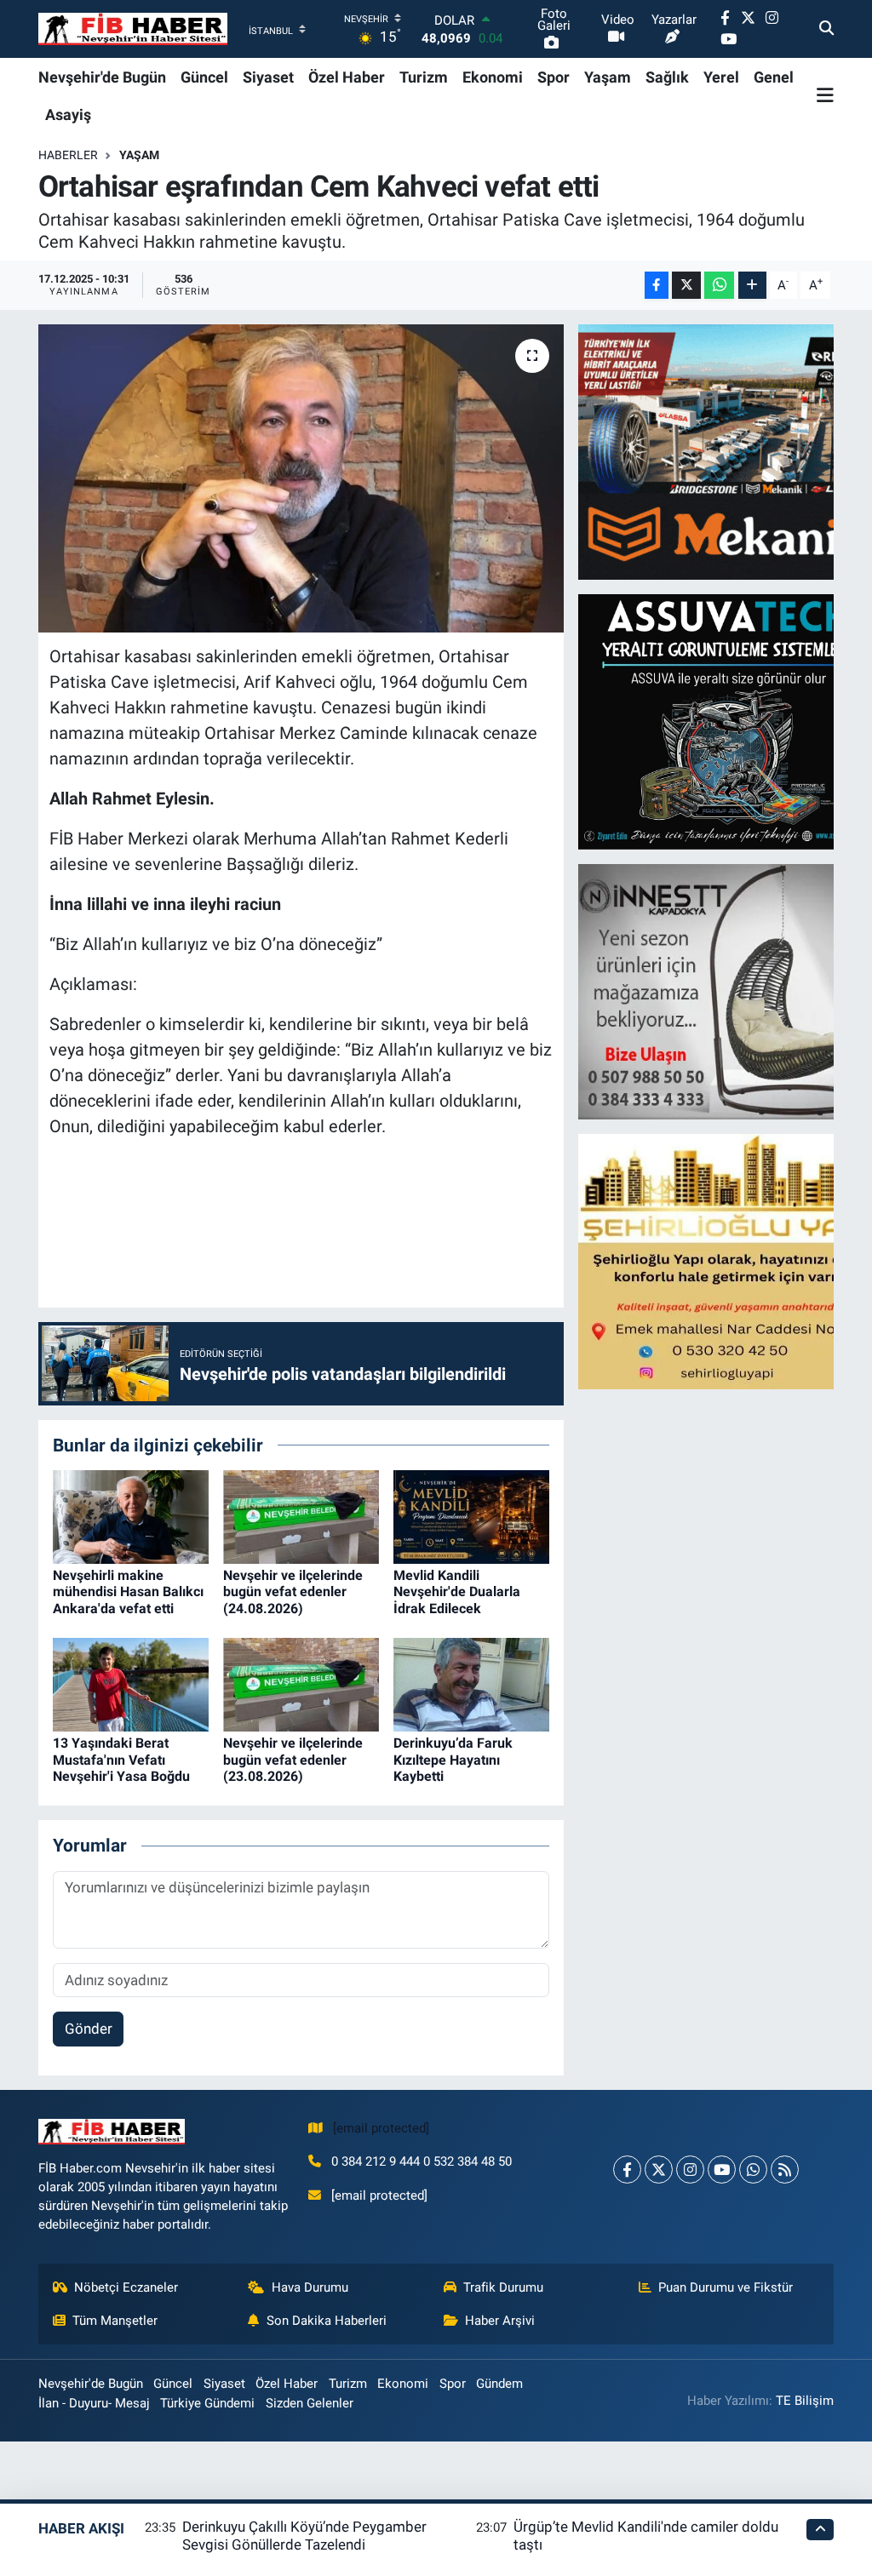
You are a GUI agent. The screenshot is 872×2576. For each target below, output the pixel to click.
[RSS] (785, 2170)
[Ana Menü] (825, 95)
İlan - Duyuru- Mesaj (94, 2403)
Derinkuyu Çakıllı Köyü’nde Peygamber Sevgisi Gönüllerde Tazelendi (304, 2536)
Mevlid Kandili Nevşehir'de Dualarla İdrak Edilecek (457, 1591)
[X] (659, 2170)
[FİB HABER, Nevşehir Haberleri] (133, 29)
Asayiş (68, 114)
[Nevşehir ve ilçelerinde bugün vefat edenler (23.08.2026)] (301, 1684)
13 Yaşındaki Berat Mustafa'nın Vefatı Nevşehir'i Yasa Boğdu (121, 1759)
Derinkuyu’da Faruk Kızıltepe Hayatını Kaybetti (453, 1759)
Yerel (721, 77)
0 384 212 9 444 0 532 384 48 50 (422, 2161)
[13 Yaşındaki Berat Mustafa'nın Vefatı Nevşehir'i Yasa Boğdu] (131, 1684)
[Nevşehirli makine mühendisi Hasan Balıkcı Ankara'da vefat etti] (131, 1515)
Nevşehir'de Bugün (102, 77)
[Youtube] (722, 2170)
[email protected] (381, 2128)
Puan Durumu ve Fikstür (726, 2287)
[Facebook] (627, 2170)
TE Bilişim (805, 2401)
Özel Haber (347, 77)
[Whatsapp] (753, 2170)
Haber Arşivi (500, 2321)
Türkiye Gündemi (207, 2403)
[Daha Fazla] (752, 286)
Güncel (204, 77)
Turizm (424, 77)
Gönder (89, 2029)
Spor (554, 77)
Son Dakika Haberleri (327, 2321)
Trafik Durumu (503, 2287)
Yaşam (608, 77)
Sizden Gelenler (310, 2403)
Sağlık (667, 77)
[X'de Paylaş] (686, 286)
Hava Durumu (310, 2287)
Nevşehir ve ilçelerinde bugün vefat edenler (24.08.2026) (293, 1591)
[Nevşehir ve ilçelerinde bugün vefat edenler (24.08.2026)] (301, 1515)
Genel (774, 77)
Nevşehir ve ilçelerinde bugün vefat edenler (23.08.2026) (293, 1759)
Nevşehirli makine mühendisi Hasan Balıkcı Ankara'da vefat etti (128, 1591)
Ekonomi (493, 77)
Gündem (499, 2384)
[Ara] (826, 29)
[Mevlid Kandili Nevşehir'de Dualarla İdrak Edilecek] (471, 1515)
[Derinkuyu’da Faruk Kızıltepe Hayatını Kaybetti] (471, 1684)
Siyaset (268, 77)
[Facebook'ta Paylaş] (657, 286)
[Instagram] (690, 2170)
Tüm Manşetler (115, 2321)
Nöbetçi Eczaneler (126, 2287)
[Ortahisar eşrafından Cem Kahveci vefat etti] (301, 478)
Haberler (68, 155)
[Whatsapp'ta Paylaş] (719, 286)
